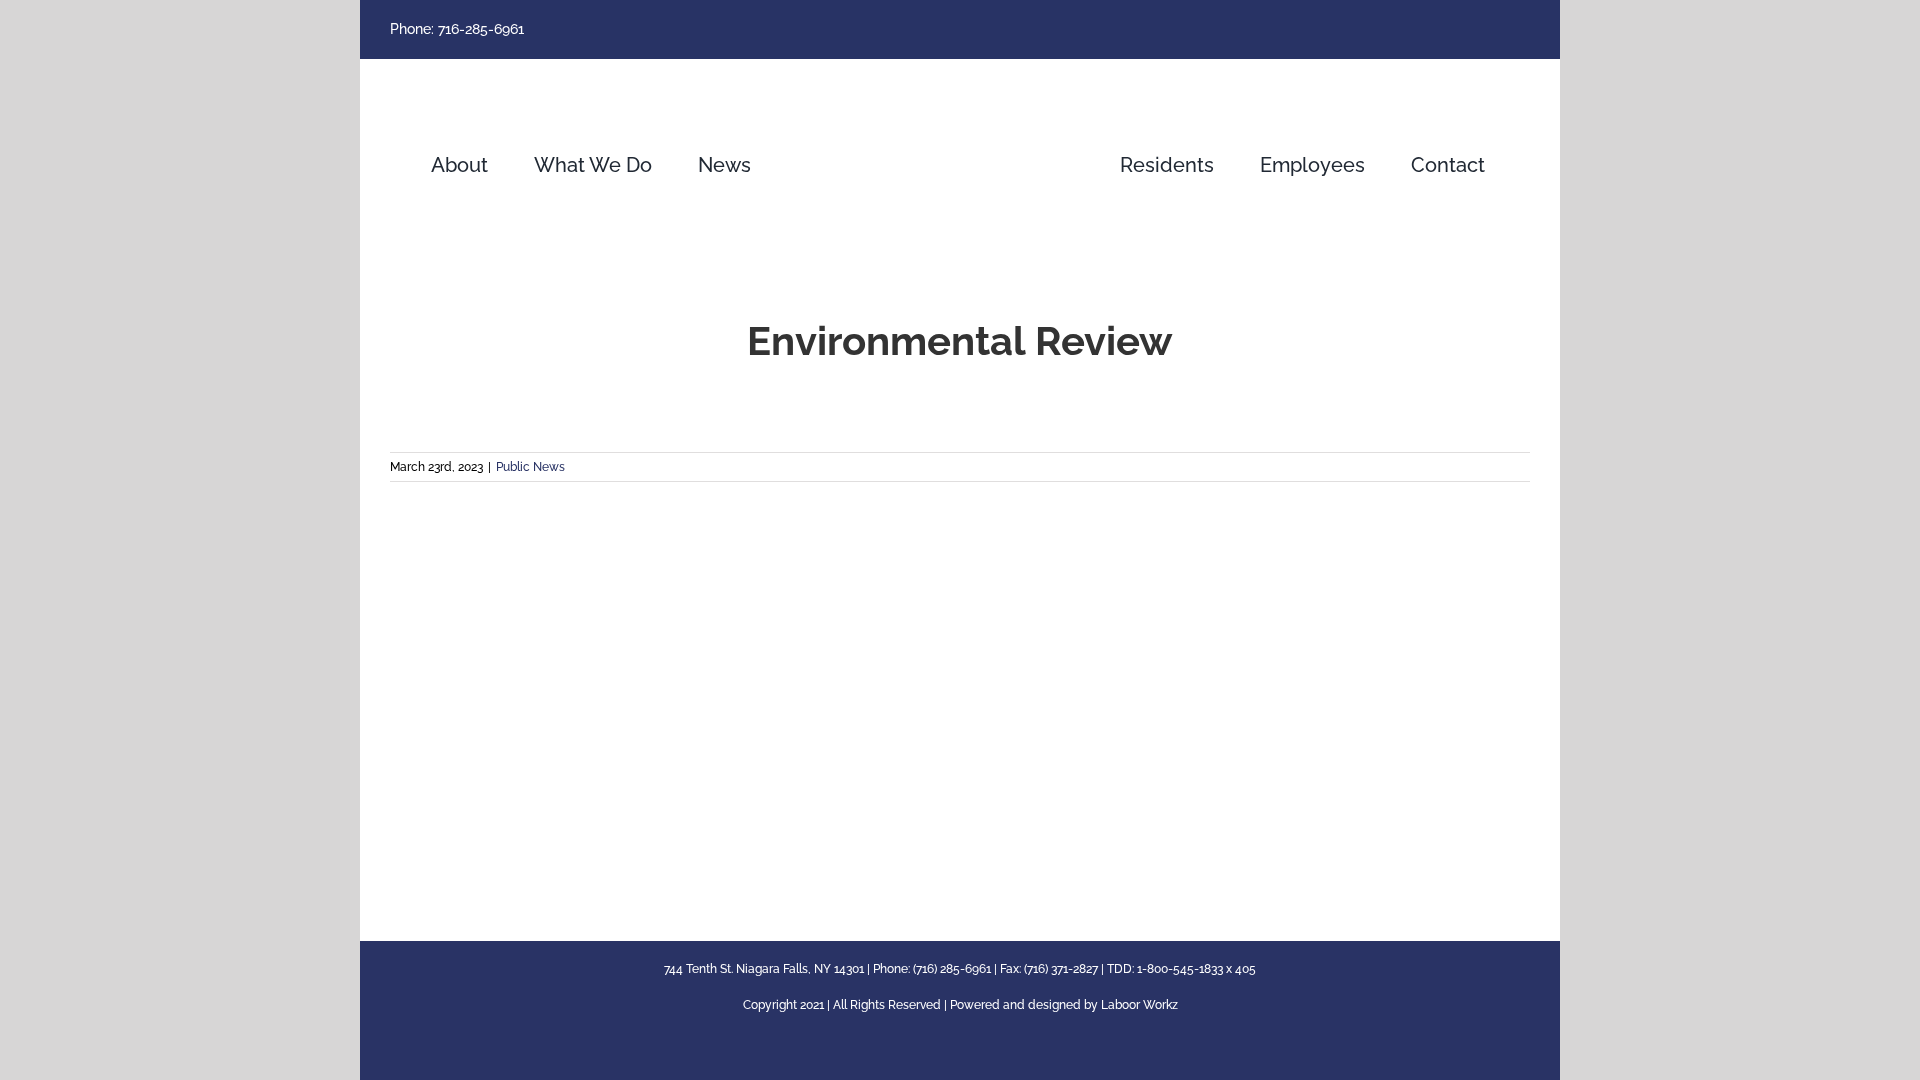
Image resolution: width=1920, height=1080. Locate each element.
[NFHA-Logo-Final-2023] (960, 76)
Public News (530, 467)
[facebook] (1524, 30)
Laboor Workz (1139, 1005)
